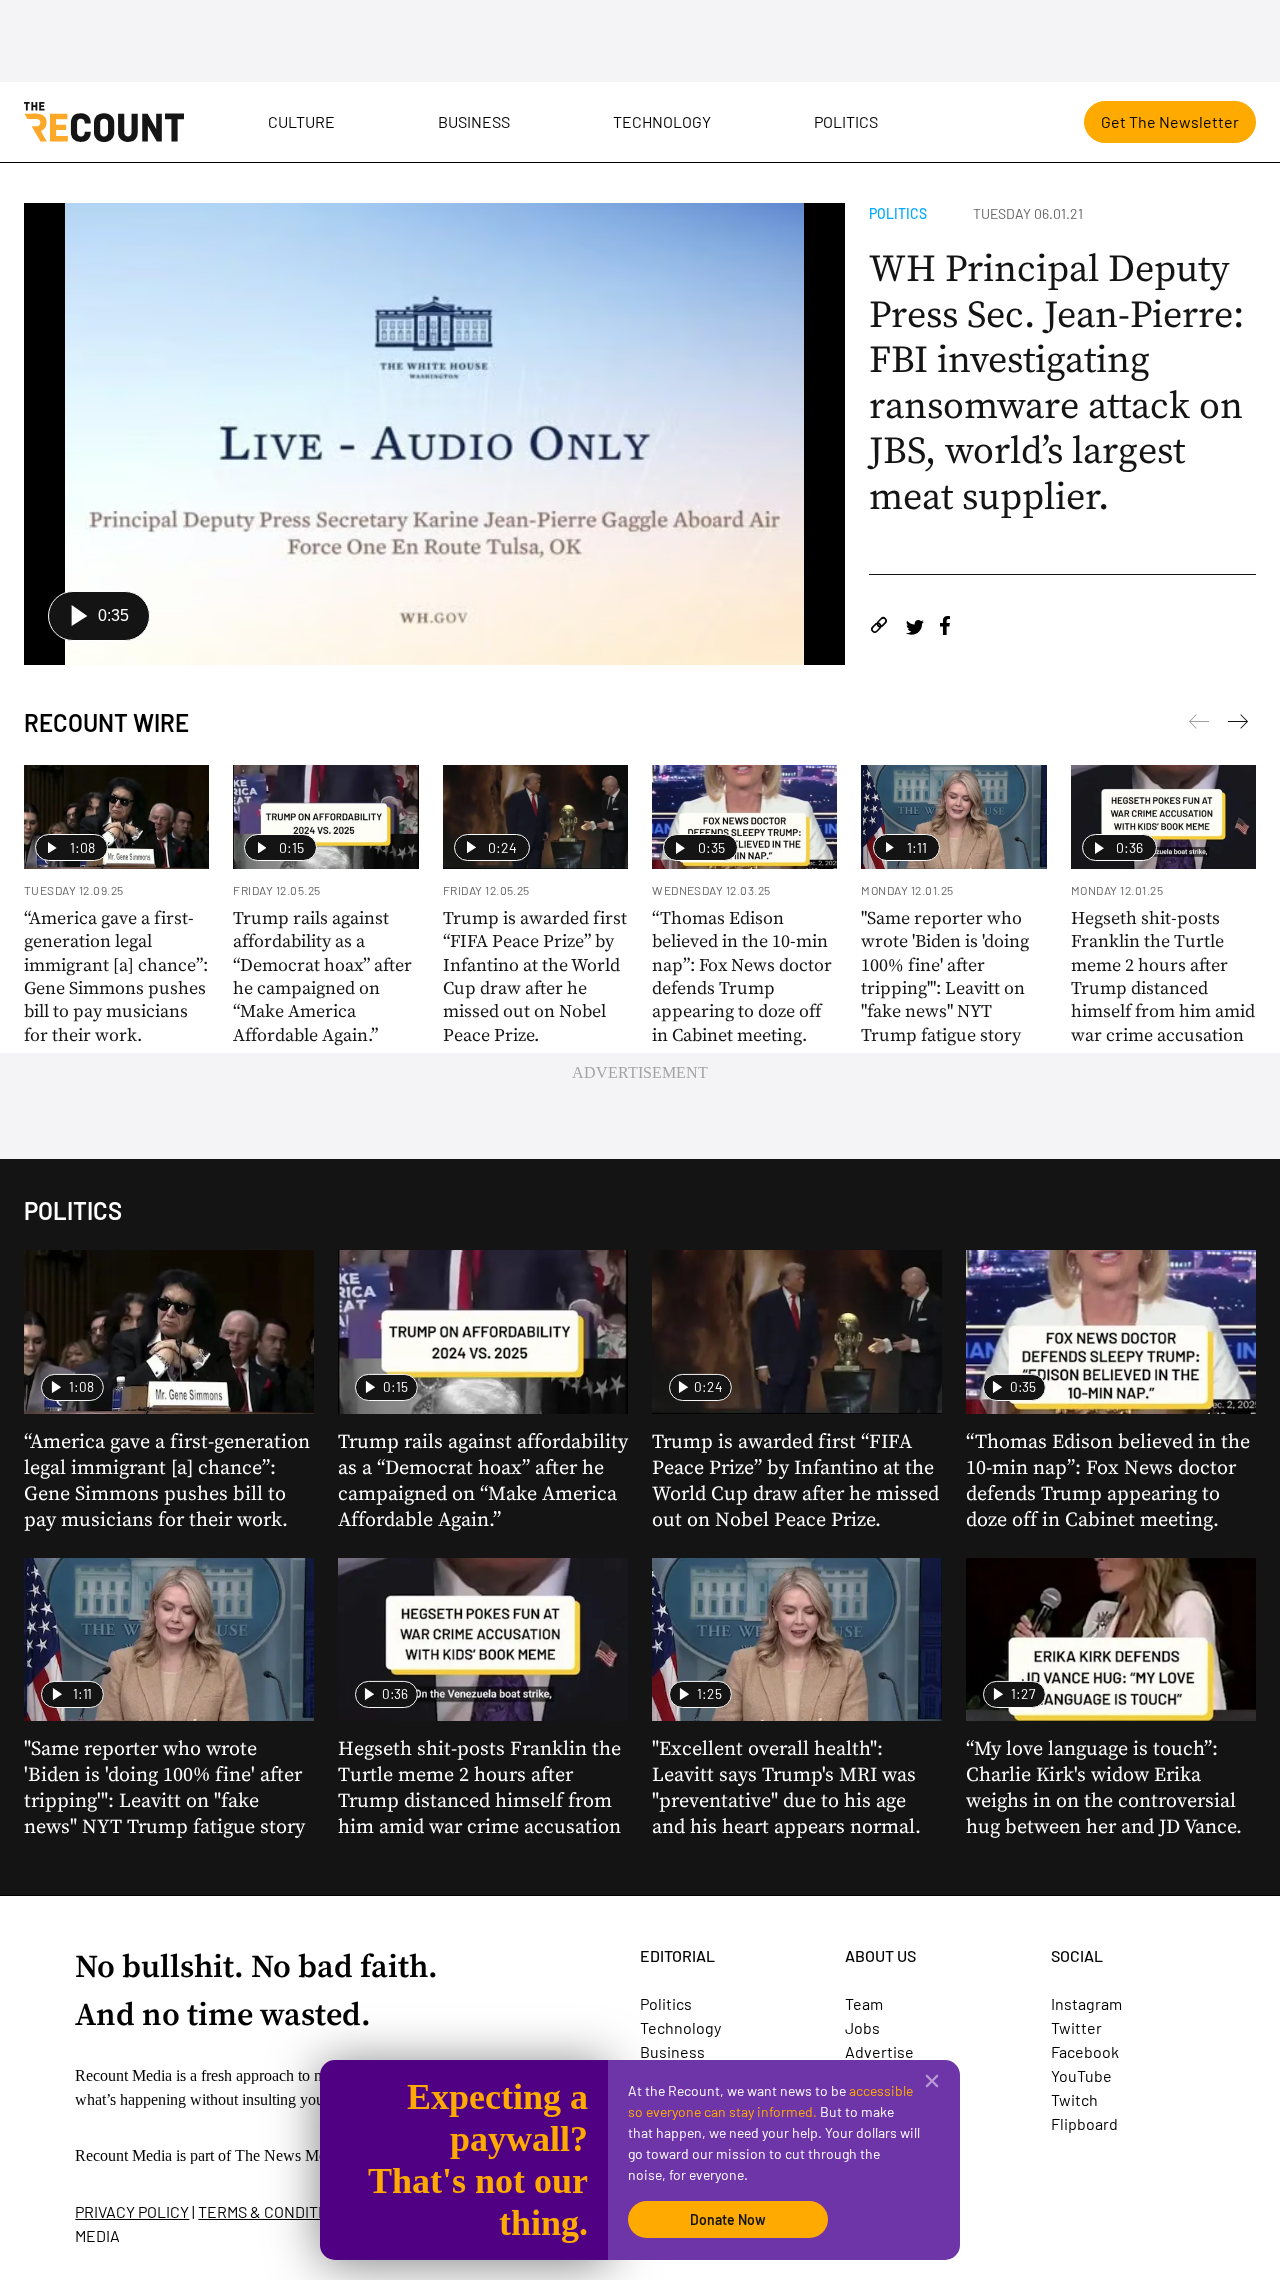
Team (864, 2003)
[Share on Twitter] (914, 628)
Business (474, 121)
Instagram (1086, 2003)
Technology (662, 121)
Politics (846, 121)
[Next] (1199, 725)
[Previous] (1238, 725)
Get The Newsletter (1170, 121)
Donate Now (728, 2219)
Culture (301, 121)
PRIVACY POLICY (132, 2211)
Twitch (1074, 2099)
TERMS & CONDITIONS (275, 2211)
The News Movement (304, 2155)
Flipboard (1084, 2123)
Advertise (879, 2051)
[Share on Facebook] (945, 628)
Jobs (862, 2027)
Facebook (1085, 2051)
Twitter (1076, 2027)
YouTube (1081, 2075)
